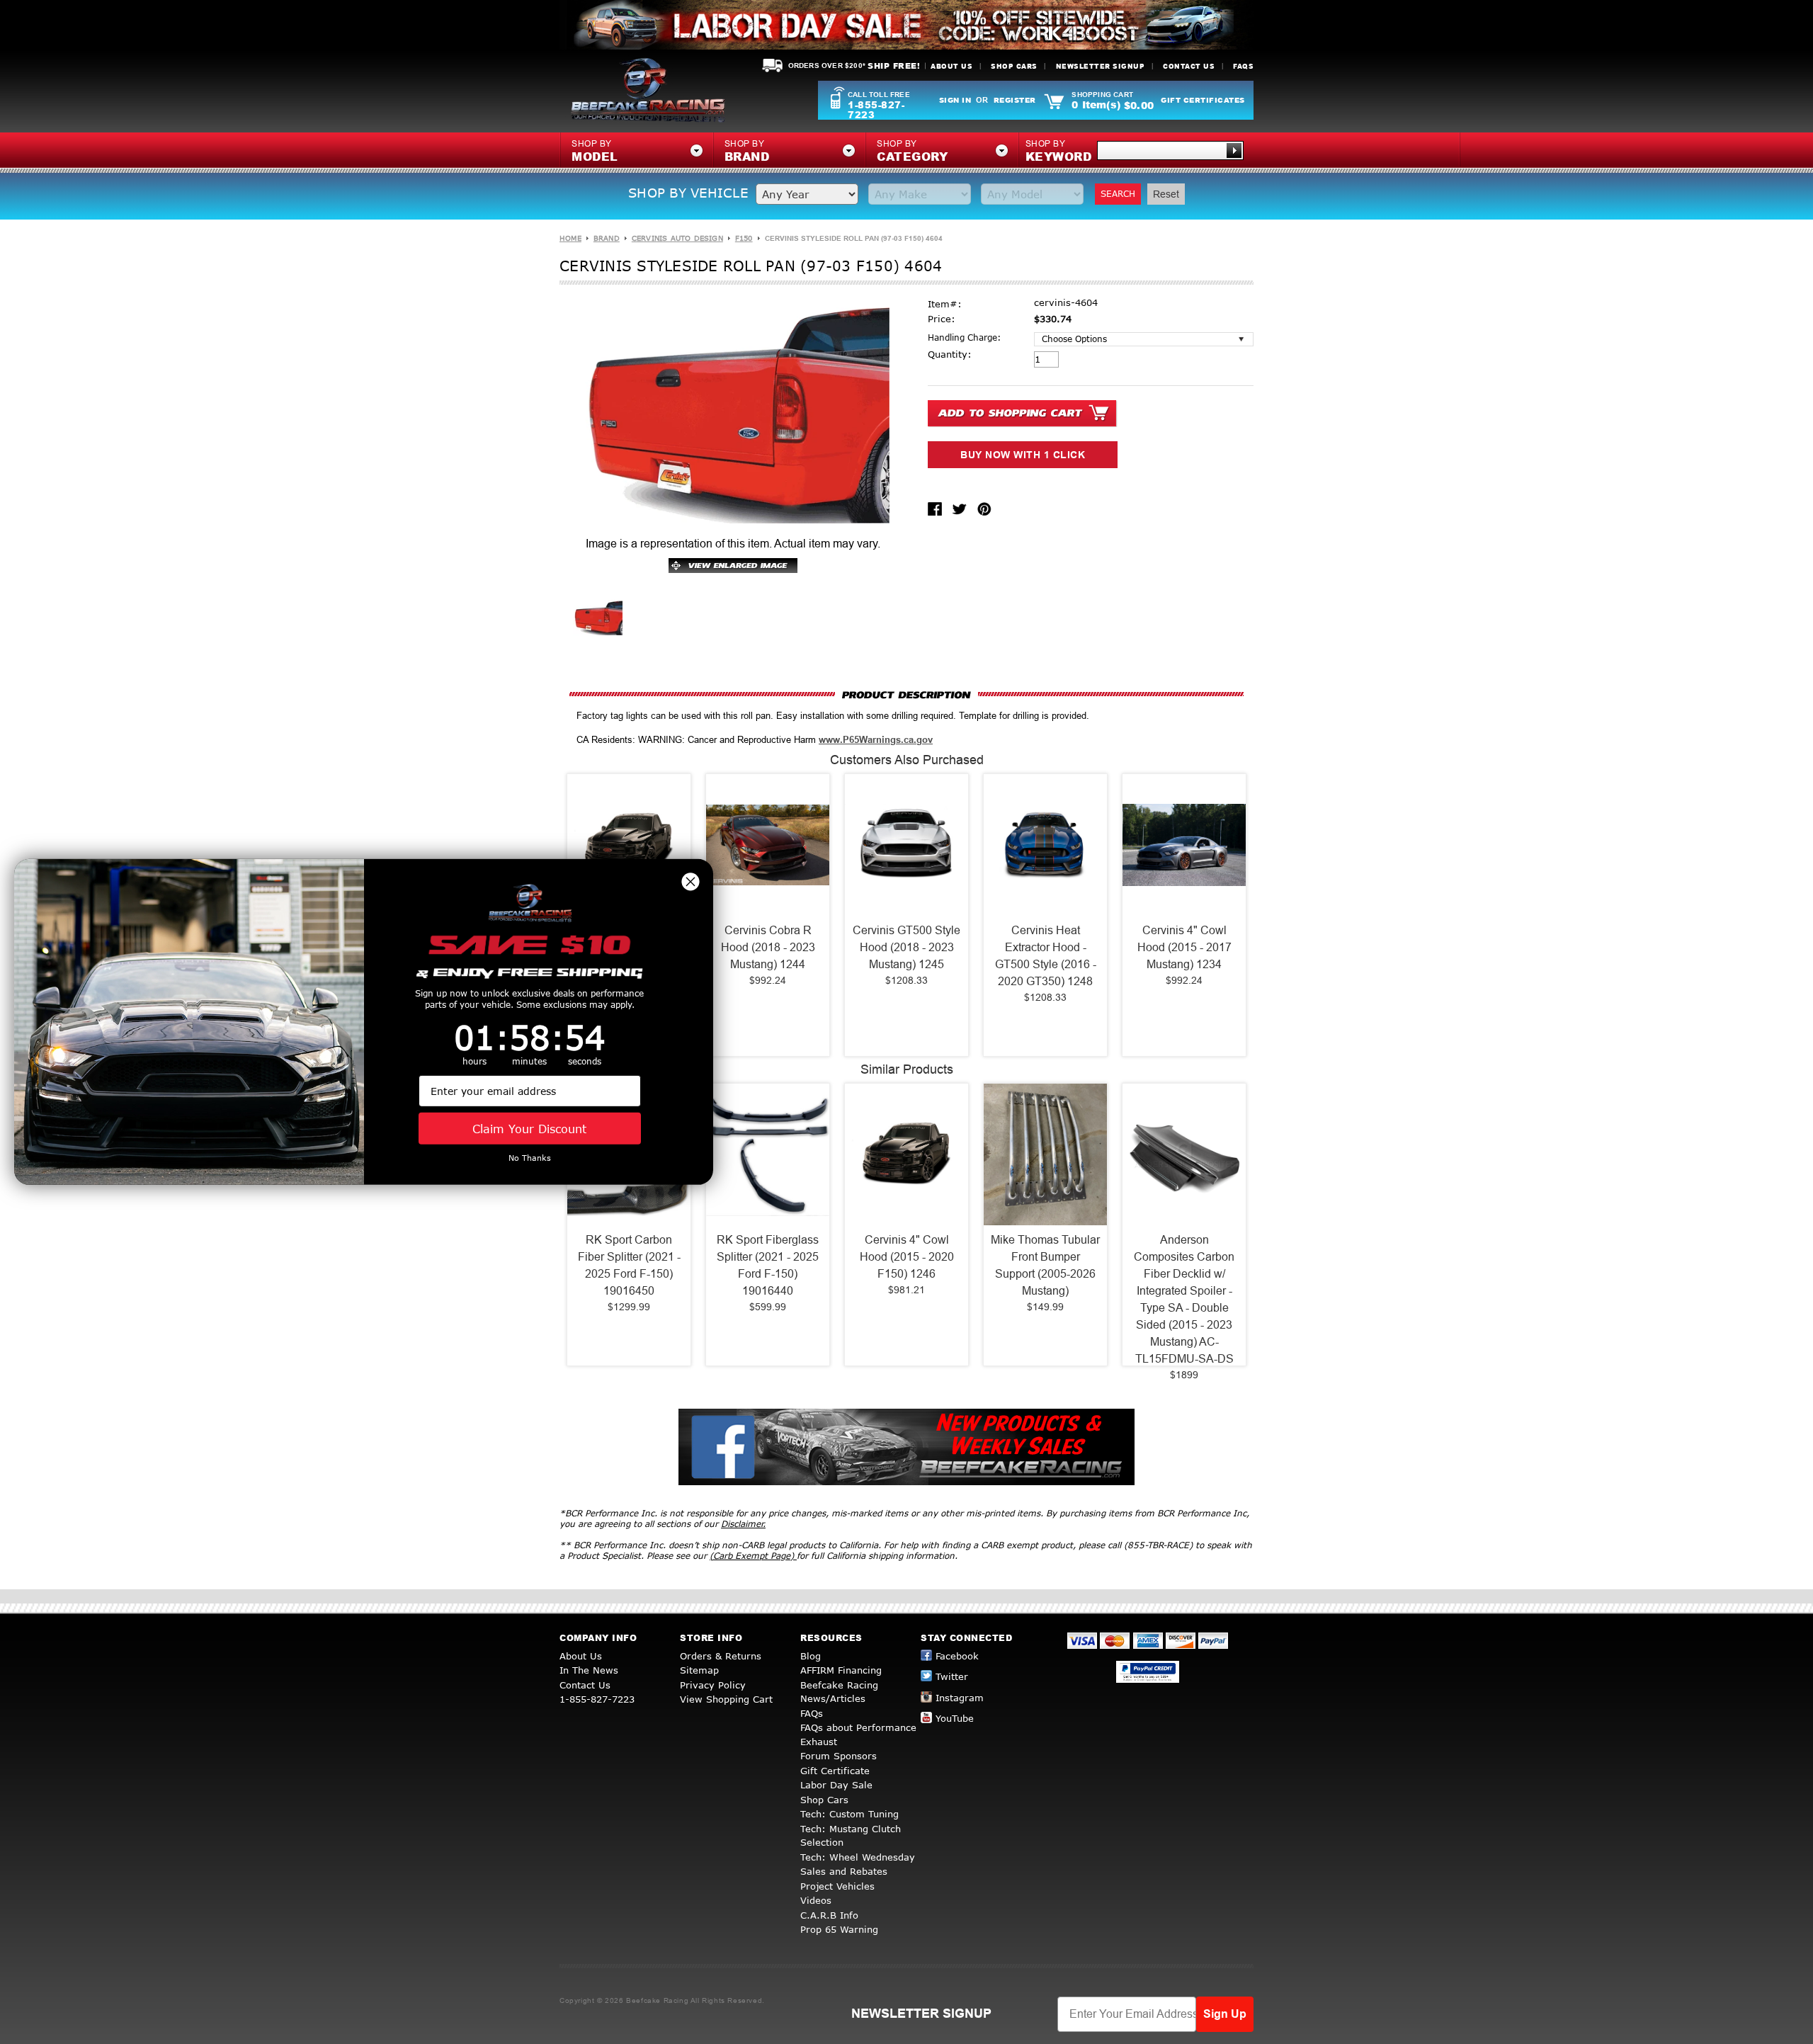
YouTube (955, 1718)
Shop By (1059, 152)
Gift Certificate (835, 1771)
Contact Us (1189, 66)
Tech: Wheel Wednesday (858, 1857)
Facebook (957, 1656)
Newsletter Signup (1101, 66)
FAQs (1243, 66)
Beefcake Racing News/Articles (839, 1692)
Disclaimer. (743, 1524)
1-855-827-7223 (876, 110)
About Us (951, 66)
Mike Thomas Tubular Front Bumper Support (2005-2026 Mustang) (1045, 1265)
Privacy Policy (713, 1685)
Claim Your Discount (529, 1129)
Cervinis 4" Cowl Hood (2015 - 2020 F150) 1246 (907, 1257)
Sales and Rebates (844, 1871)
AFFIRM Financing (841, 1670)
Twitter (952, 1676)
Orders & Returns (721, 1656)
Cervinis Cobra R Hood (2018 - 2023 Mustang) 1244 (768, 947)
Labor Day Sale (836, 1785)
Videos (816, 1900)
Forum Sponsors (839, 1756)
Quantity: (950, 354)
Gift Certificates (1203, 100)
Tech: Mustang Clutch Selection (851, 1836)
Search (1118, 194)
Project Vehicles (837, 1886)
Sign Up (1225, 2014)
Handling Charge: (964, 337)
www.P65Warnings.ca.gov (876, 740)
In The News (589, 1670)
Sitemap (699, 1670)
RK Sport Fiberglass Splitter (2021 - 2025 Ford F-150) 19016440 (768, 1265)
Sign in (955, 100)
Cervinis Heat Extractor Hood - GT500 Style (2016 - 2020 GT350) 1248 (1046, 956)
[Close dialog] (690, 882)
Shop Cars (1014, 66)
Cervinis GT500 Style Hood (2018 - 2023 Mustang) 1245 (906, 947)
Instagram (960, 1698)
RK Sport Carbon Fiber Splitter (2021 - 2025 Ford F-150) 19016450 (629, 1265)
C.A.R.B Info (829, 1915)
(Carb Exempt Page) (753, 1556)
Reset (1166, 194)
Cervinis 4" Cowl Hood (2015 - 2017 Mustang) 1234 (1184, 947)
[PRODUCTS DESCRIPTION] (906, 694)
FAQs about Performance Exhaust (858, 1734)
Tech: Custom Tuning (849, 1814)
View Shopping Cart (726, 1699)
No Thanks (530, 1158)
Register (1015, 100)
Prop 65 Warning (839, 1929)
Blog (811, 1656)
